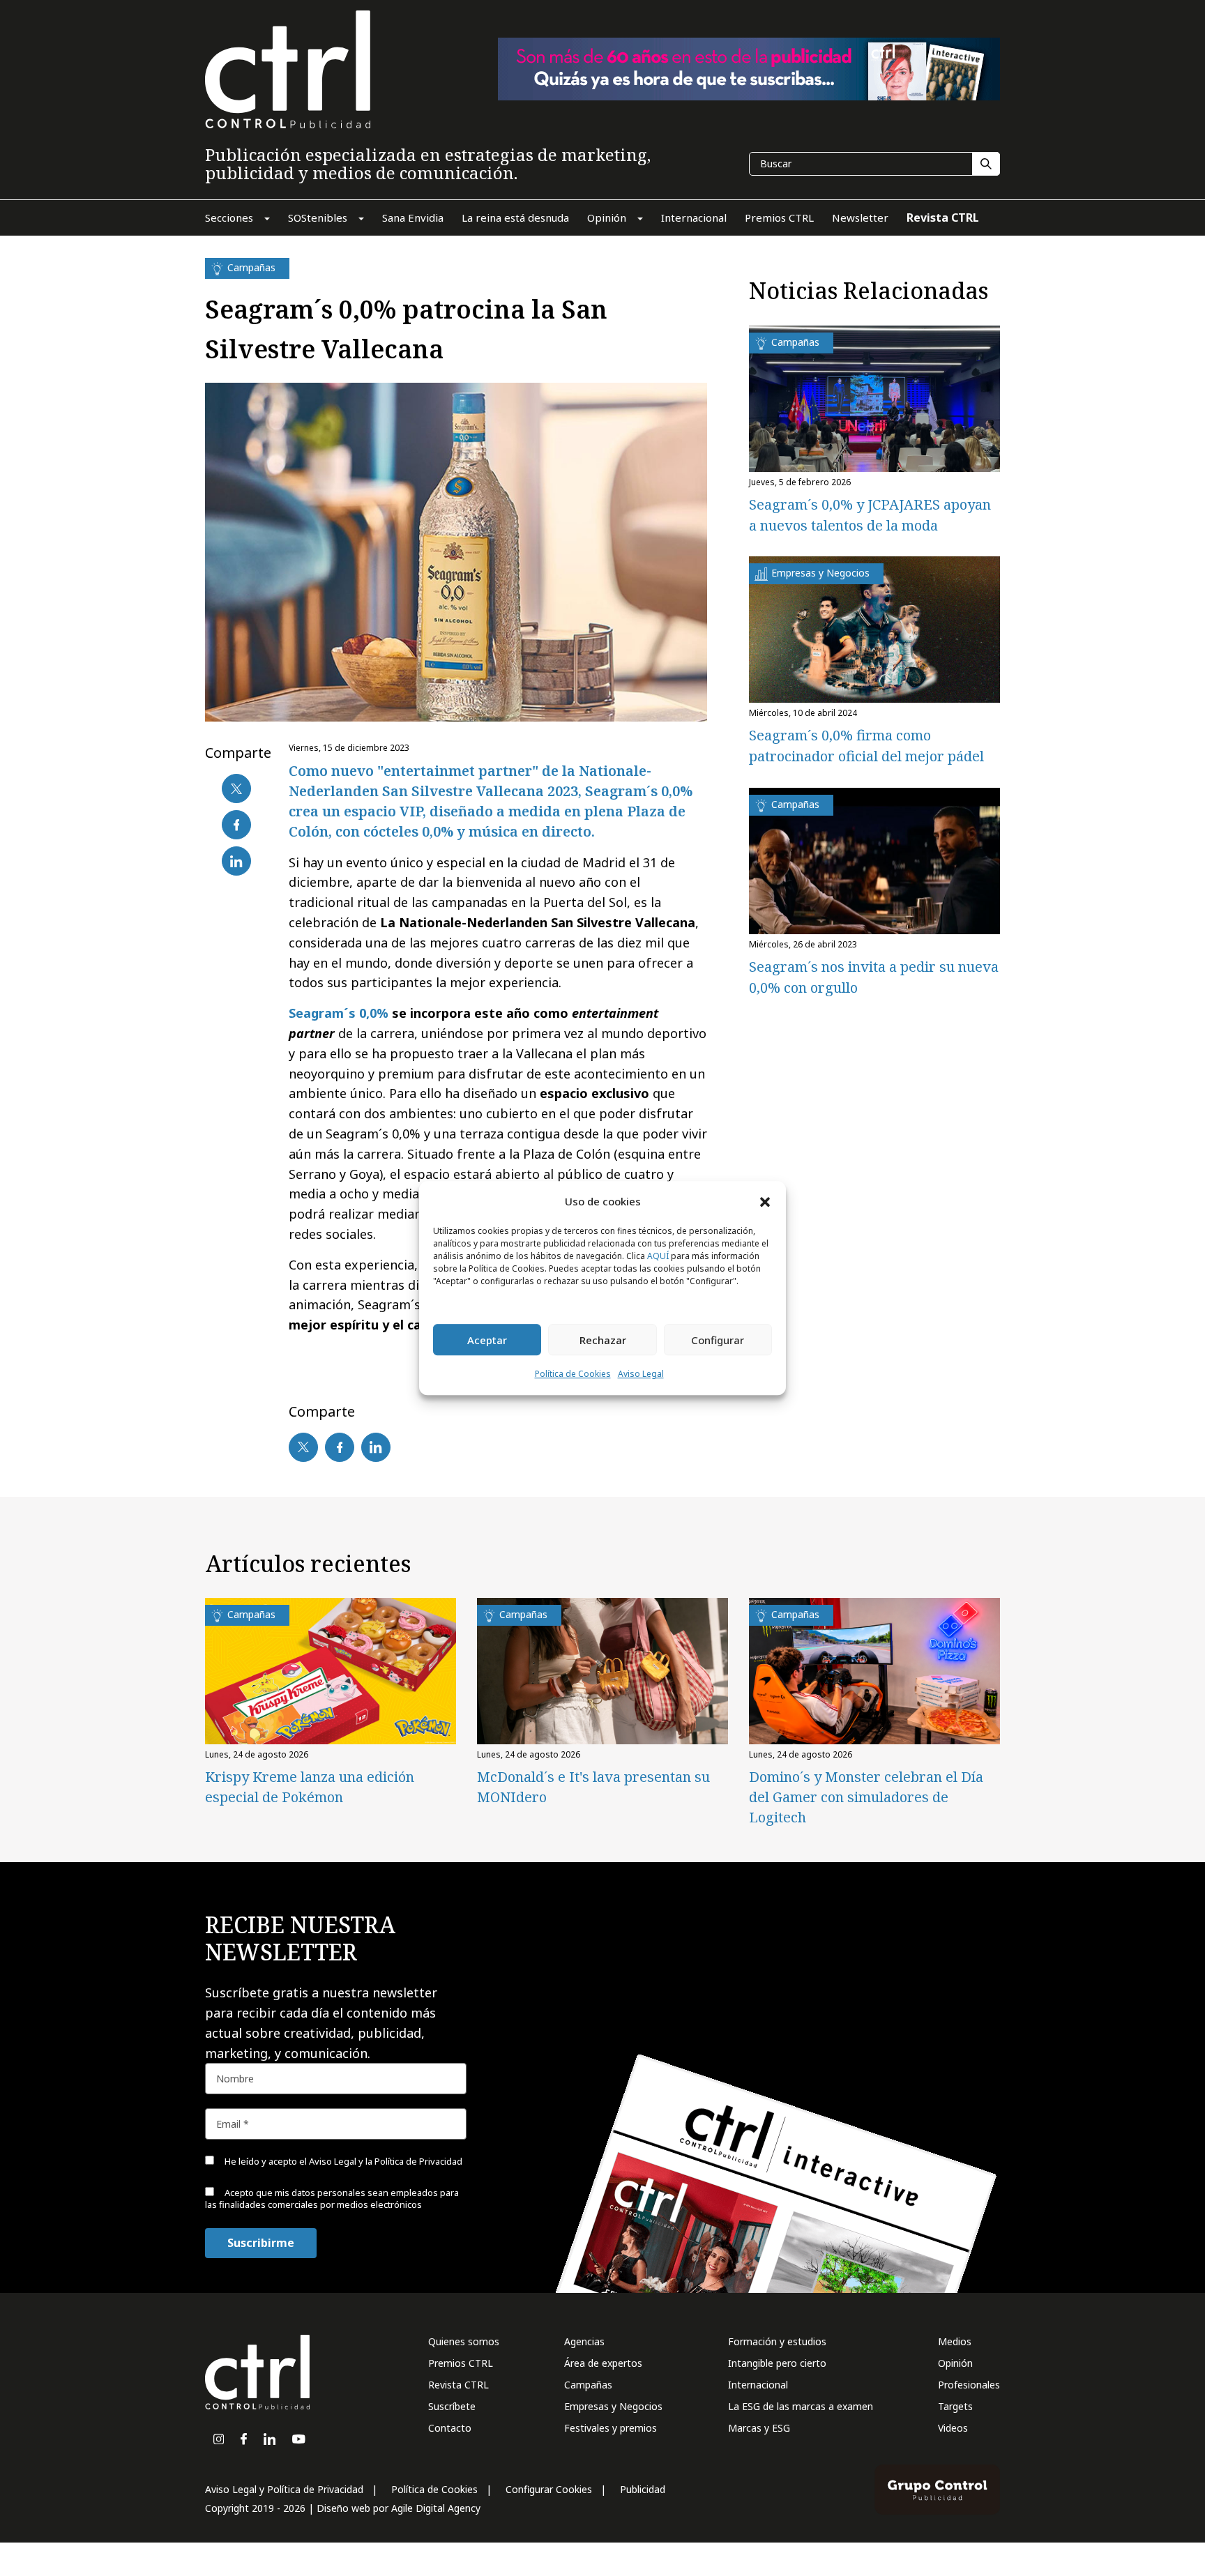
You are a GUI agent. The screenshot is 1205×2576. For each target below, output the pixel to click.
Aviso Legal (641, 1374)
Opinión (955, 2363)
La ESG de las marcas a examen (801, 2406)
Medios (955, 2341)
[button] (765, 1201)
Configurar (718, 1340)
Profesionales (969, 2385)
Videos (953, 2428)
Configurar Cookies (549, 2489)
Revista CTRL (458, 2385)
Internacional (758, 2385)
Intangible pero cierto (777, 2363)
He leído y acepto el (342, 2161)
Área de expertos (603, 2363)
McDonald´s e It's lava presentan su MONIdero (593, 1787)
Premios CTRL (461, 2363)
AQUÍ (658, 1257)
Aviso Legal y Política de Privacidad (284, 2489)
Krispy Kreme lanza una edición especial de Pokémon (310, 1787)
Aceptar (487, 1340)
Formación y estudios (777, 2341)
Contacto (450, 2428)
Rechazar (603, 1340)
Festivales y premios (611, 2428)
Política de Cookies (573, 1374)
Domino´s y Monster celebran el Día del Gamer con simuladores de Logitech (866, 1797)
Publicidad (643, 2489)
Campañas (588, 2385)
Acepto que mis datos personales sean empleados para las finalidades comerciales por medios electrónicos (332, 2198)
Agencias (584, 2341)
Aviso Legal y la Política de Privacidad (386, 2161)
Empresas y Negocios (613, 2406)
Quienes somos (464, 2341)
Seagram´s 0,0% (339, 1013)
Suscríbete (452, 2406)
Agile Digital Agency (436, 2508)
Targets (955, 2406)
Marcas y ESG (759, 2428)
